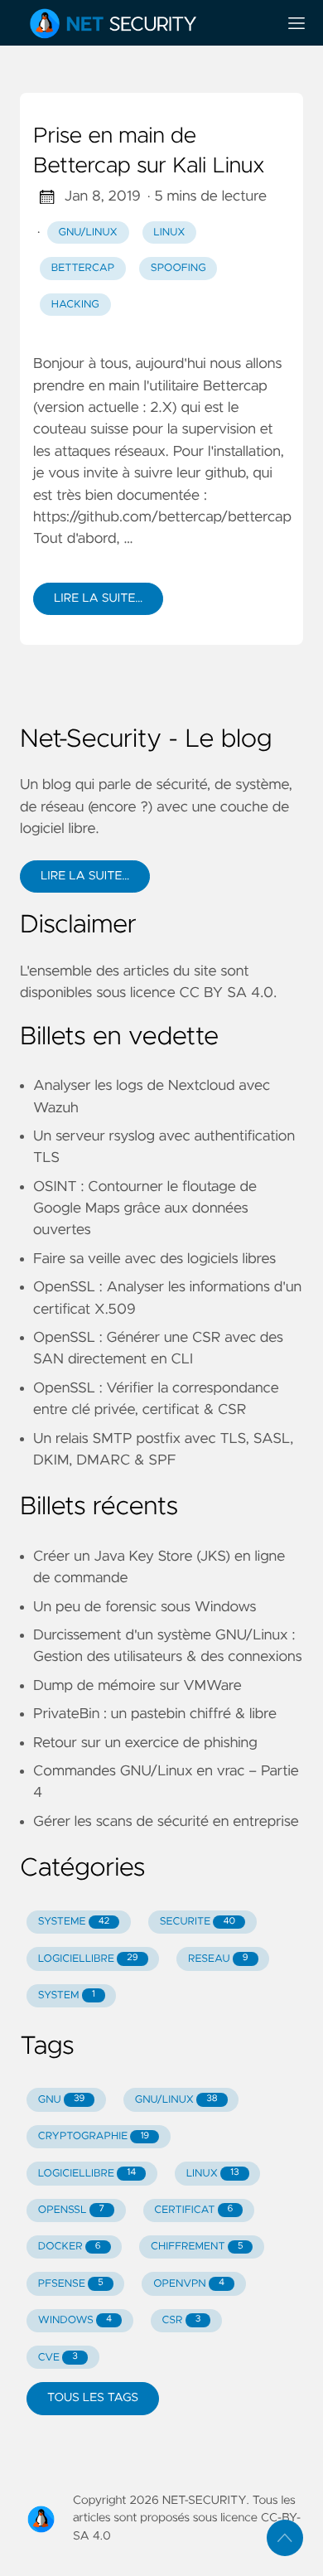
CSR (181, 2320)
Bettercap (83, 268)
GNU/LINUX (176, 2100)
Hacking (75, 305)
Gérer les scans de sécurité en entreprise (166, 1822)
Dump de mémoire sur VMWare (137, 1686)
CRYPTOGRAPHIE (94, 2136)
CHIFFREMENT (197, 2247)
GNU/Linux (88, 232)
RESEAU (218, 1959)
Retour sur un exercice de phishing (145, 1743)
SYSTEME (74, 1922)
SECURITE (198, 1922)
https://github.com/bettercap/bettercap (162, 517)
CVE (58, 2358)
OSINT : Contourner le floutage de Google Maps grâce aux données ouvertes (145, 1209)
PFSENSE (71, 2284)
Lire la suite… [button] (85, 876)
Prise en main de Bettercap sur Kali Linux (149, 152)
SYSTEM (67, 1995)
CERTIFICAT (193, 2210)
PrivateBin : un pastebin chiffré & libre (155, 1714)
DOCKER (70, 2247)
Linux (169, 232)
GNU (62, 2100)
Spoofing (178, 268)
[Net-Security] (142, 23)
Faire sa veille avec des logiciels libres (154, 1259)
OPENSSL (71, 2210)
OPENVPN (189, 2284)
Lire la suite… (98, 598)
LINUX (213, 2174)
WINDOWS (75, 2320)
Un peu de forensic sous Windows (145, 1607)
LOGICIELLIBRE (88, 1959)
